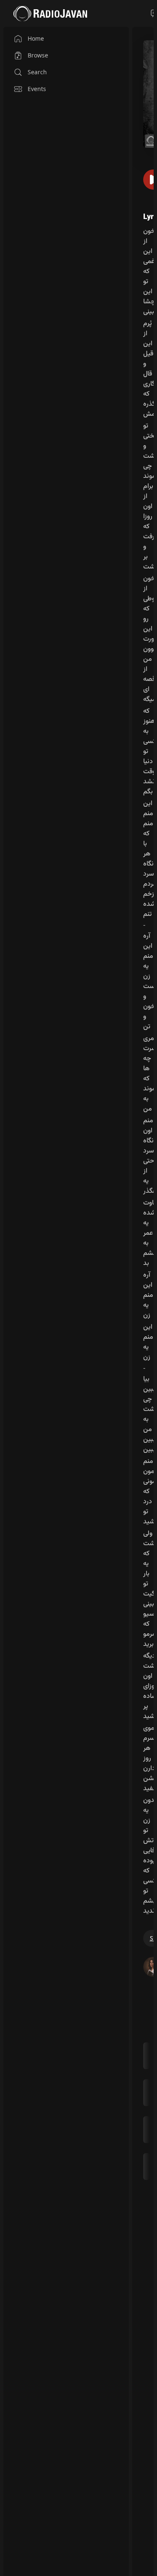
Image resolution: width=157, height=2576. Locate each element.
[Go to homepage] (50, 13)
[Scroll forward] (151, 2110)
